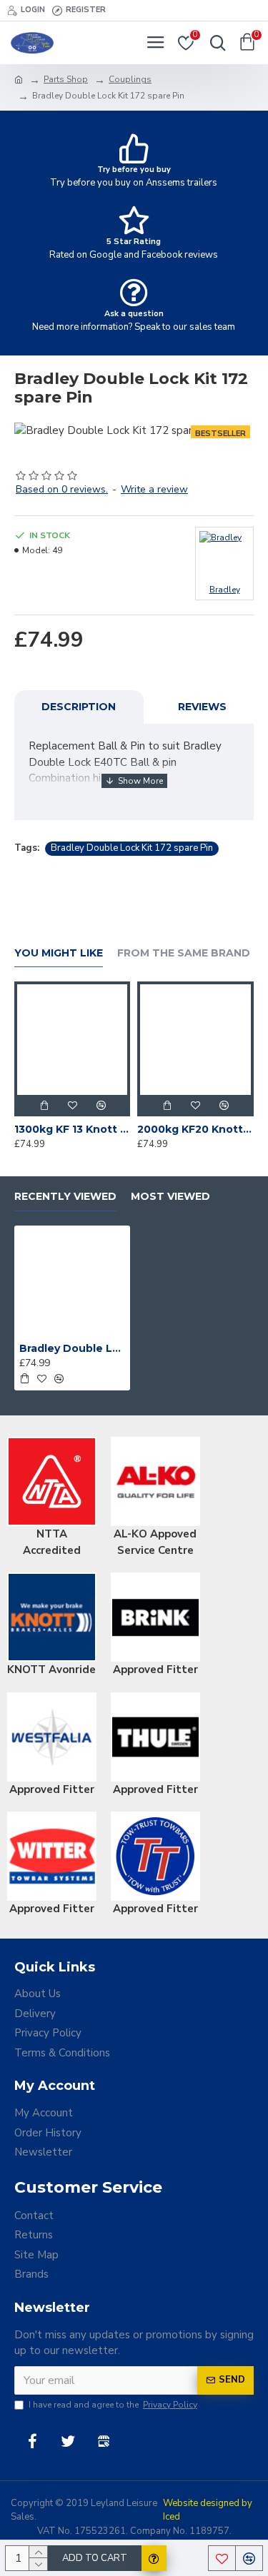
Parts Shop (66, 79)
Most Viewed (170, 1197)
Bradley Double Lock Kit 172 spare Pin (132, 848)
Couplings (130, 79)
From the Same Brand (184, 953)
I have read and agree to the (113, 2405)
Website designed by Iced (208, 2510)
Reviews (202, 707)
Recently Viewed (65, 1197)
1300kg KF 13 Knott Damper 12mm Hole (72, 1129)
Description (79, 707)
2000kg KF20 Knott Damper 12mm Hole (195, 1129)
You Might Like (59, 953)
